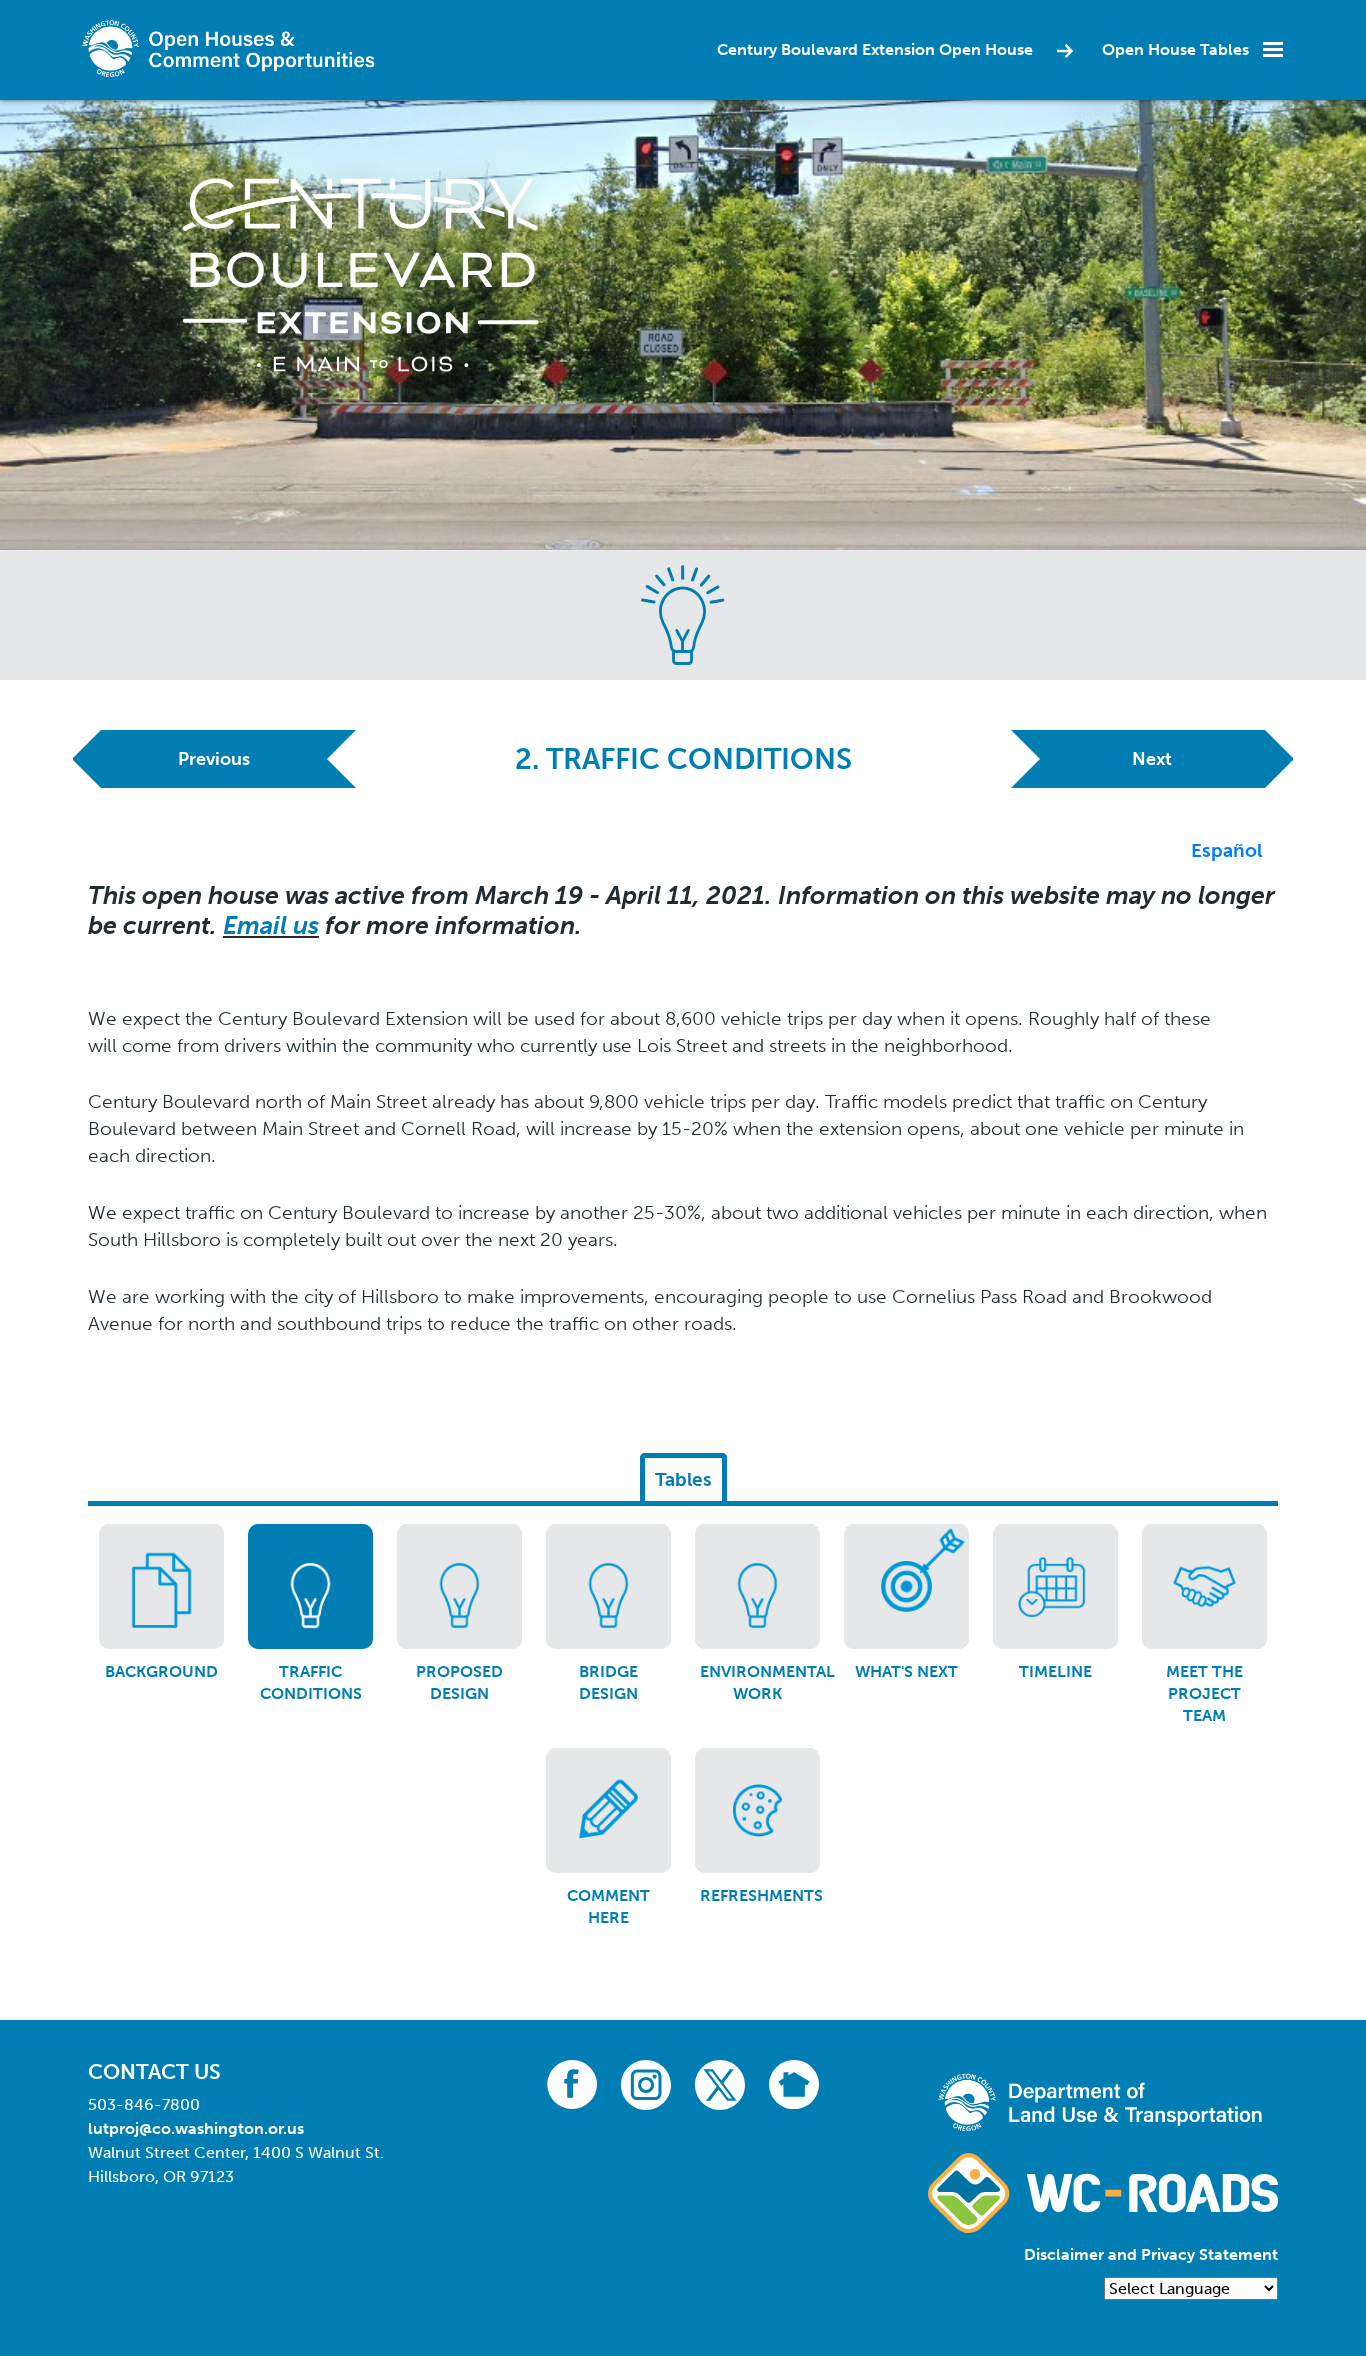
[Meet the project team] (1204, 1586)
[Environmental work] (757, 1586)
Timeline (1055, 1671)
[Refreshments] (757, 1810)
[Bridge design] (608, 1586)
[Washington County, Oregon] (233, 48)
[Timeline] (1055, 1586)
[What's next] (906, 1586)
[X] (720, 2083)
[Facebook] (572, 2083)
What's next (906, 1671)
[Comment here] (608, 1810)
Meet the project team (1204, 1694)
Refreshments (761, 1895)
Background (161, 1671)
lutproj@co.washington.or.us (196, 2128)
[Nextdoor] (794, 2083)
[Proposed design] (459, 1586)
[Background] (161, 1586)
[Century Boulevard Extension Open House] (360, 273)
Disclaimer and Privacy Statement (1151, 2254)
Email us (271, 925)
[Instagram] (646, 2083)
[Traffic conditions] (310, 1586)
